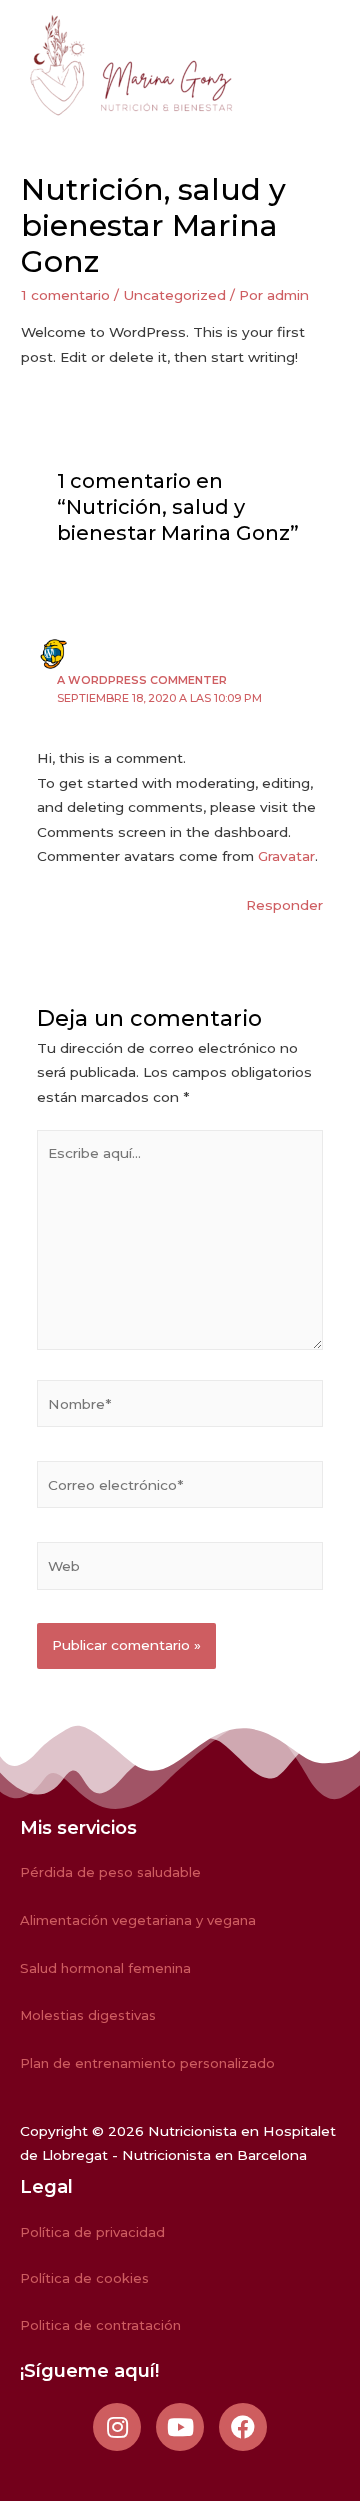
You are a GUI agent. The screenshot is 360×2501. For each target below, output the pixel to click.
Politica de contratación (100, 2325)
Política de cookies (84, 2278)
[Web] (180, 1570)
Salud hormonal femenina (105, 1968)
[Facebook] (243, 2427)
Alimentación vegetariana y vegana (138, 1920)
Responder (284, 905)
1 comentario (65, 295)
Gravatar (286, 856)
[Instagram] (117, 2427)
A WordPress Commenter (142, 680)
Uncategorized (174, 295)
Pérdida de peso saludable (110, 1872)
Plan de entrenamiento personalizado (147, 2063)
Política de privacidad (92, 2232)
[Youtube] (180, 2427)
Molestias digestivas (88, 2015)
